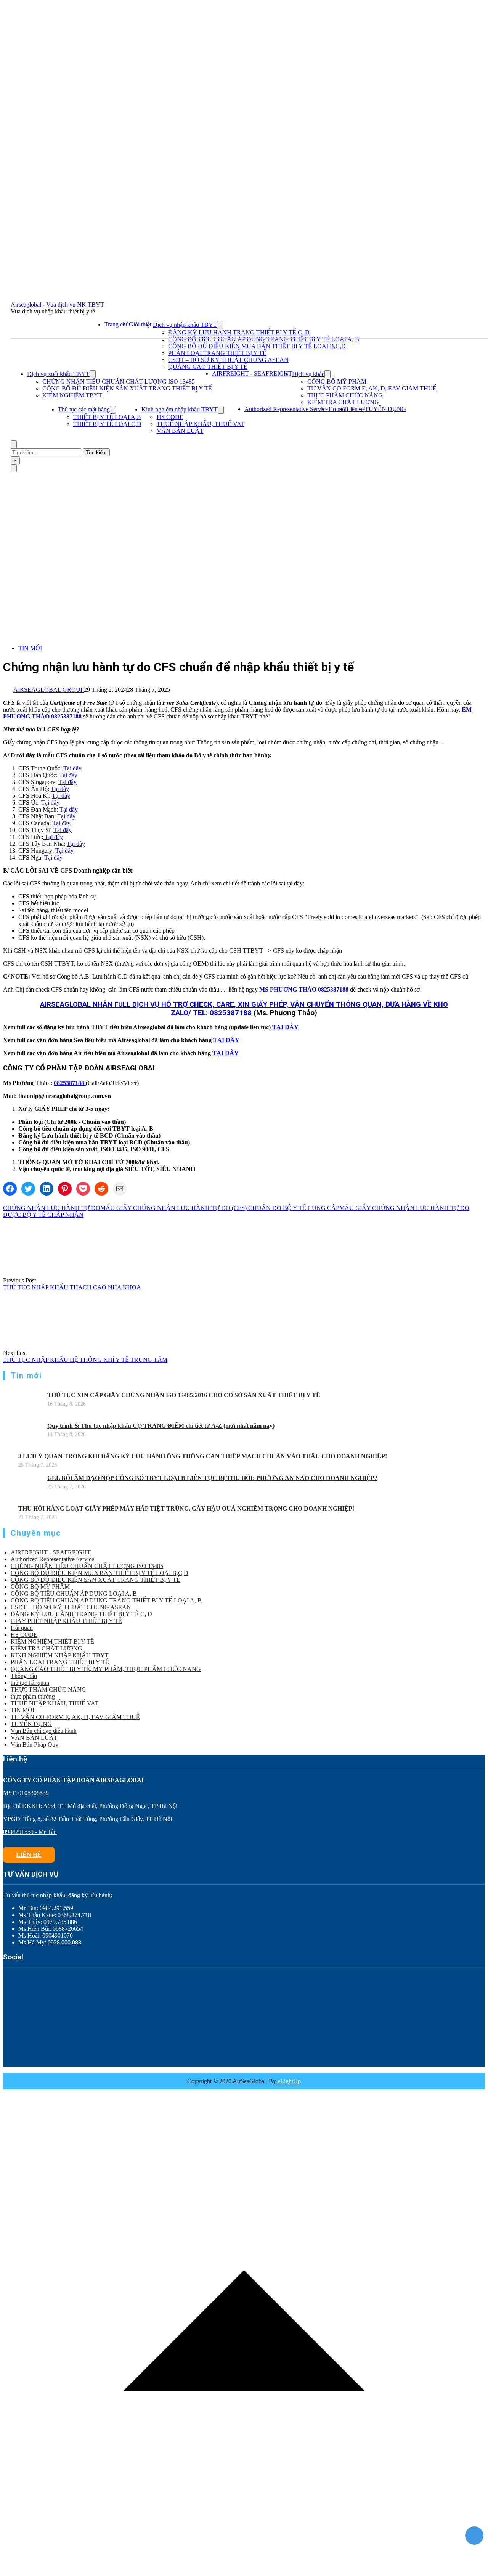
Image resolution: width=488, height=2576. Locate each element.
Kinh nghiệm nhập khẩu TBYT (180, 409)
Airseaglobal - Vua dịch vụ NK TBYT (57, 305)
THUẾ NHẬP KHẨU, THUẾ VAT (201, 424)
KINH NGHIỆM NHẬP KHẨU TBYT (60, 1655)
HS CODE (170, 417)
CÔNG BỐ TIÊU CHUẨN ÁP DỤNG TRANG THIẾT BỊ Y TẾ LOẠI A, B (264, 339)
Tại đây (72, 768)
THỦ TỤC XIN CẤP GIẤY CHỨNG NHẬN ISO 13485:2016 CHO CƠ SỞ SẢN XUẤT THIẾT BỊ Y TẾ (184, 1395)
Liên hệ (356, 409)
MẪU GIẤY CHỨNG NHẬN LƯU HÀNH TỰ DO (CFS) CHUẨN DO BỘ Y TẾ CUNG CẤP (220, 1208)
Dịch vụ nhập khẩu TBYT (185, 325)
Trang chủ (117, 324)
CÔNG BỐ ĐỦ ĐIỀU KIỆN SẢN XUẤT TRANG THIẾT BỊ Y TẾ (127, 388)
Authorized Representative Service (286, 409)
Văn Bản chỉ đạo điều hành (44, 1731)
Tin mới (337, 409)
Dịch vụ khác (308, 374)
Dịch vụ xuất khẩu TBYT (58, 374)
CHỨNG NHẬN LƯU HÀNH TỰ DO (52, 1208)
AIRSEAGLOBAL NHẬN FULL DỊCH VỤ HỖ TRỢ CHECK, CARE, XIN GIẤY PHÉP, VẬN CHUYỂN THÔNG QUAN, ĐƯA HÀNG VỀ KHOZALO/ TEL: (244, 1009)
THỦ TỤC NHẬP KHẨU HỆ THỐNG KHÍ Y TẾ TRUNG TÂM (85, 1360)
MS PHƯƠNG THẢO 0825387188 (304, 989)
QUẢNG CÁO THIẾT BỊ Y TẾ (208, 367)
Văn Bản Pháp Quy (35, 1744)
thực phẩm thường (33, 1696)
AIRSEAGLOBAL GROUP (49, 690)
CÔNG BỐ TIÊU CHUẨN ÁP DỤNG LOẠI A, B (74, 1593)
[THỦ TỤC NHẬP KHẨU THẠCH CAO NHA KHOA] (32, 1274)
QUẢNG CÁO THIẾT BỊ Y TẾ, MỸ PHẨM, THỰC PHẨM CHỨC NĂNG (106, 1669)
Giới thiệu (141, 324)
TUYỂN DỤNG (385, 409)
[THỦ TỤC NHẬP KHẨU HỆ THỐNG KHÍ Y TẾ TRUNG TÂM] (32, 1346)
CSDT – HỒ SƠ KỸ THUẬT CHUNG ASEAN (228, 360)
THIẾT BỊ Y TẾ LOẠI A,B (107, 417)
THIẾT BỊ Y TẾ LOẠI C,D (107, 424)
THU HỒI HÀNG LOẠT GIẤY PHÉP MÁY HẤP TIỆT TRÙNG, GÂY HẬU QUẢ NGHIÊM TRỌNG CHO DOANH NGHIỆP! (186, 1508)
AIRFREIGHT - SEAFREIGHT (252, 374)
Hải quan (22, 1628)
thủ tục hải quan (30, 1683)
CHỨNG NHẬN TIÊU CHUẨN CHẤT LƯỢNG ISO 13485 (119, 382)
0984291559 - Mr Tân (30, 1832)
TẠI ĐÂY (285, 1027)
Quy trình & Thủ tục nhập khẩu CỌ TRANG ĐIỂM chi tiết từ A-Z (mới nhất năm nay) (161, 1426)
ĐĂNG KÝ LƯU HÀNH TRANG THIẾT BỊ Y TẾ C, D (239, 332)
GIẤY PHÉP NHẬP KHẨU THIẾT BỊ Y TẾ (66, 1621)
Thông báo (24, 1676)
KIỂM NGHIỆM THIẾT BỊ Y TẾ (52, 1642)
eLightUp (288, 2081)
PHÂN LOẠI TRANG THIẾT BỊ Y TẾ (217, 353)
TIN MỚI (30, 648)
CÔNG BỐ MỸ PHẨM (337, 382)
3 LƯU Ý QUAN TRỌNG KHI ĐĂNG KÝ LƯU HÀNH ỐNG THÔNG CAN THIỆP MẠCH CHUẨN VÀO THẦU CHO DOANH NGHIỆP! (203, 1456)
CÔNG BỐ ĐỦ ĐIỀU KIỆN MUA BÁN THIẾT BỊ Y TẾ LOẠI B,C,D (257, 346)
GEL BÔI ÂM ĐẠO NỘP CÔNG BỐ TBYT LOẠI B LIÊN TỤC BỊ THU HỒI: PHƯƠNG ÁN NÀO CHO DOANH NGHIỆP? (212, 1478)
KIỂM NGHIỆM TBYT (72, 395)
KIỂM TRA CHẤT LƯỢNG (343, 402)
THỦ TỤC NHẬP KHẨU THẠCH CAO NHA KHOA (72, 1287)
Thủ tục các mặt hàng (84, 409)
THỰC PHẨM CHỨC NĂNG (345, 395)
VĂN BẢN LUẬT (180, 431)
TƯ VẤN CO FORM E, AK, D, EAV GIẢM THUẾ (372, 388)
